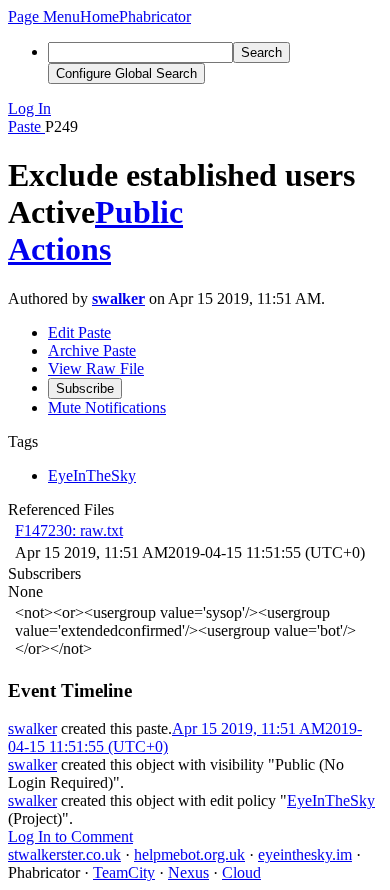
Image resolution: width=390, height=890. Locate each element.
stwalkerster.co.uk (64, 854)
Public (139, 212)
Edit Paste (79, 332)
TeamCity (124, 872)
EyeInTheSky (331, 800)
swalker (118, 298)
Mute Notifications (107, 407)
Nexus (188, 872)
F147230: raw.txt (69, 530)
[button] (44, 16)
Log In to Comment (70, 836)
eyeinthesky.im (305, 854)
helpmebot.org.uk (189, 854)
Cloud (241, 872)
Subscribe (85, 388)
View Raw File (96, 368)
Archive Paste (92, 350)
